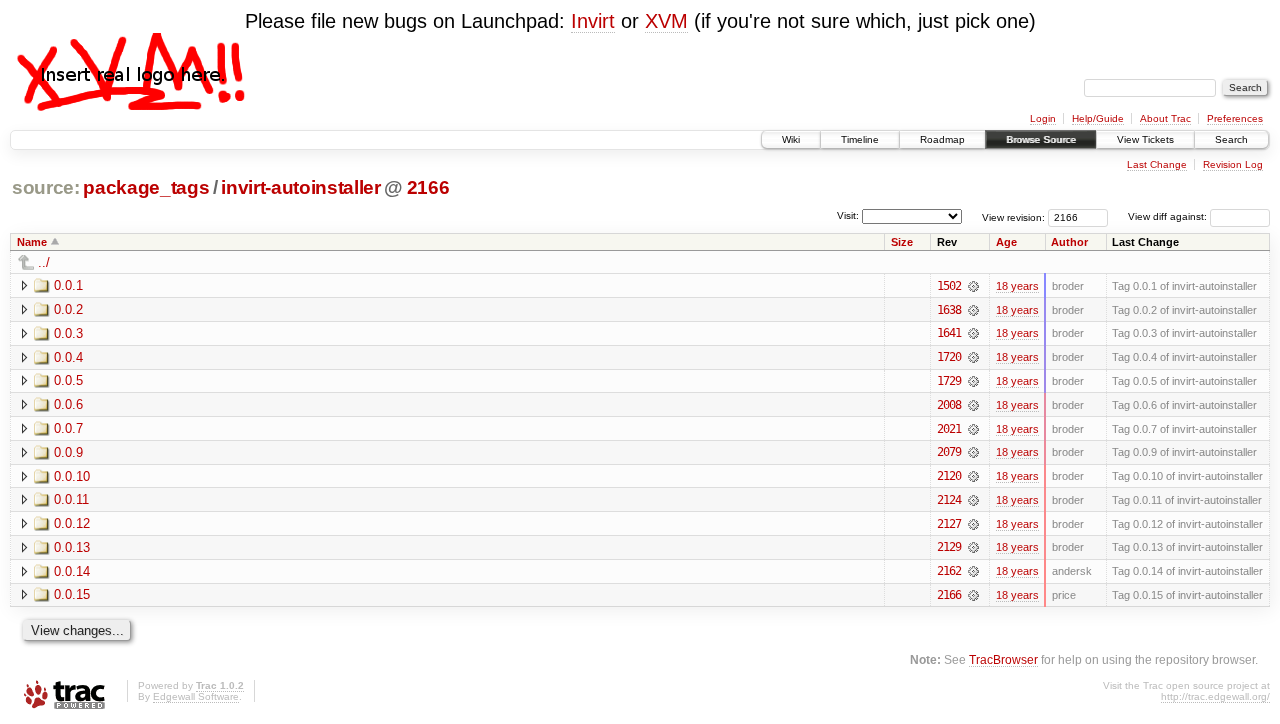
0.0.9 (68, 452)
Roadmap (942, 139)
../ (44, 262)
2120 (949, 476)
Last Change (1157, 164)
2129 (949, 547)
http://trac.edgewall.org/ (1215, 696)
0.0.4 (68, 357)
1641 (949, 333)
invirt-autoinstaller (300, 187)
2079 (949, 452)
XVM (666, 21)
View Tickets (1145, 139)
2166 (428, 187)
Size (902, 242)
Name (32, 242)
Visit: (848, 215)
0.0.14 (72, 571)
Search (1231, 139)
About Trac (1165, 118)
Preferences (1235, 118)
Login (1043, 118)
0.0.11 (71, 499)
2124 (949, 500)
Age (1006, 242)
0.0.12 (72, 523)
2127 (949, 524)
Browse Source (1041, 139)
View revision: (1013, 216)
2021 (949, 429)
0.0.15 (72, 594)
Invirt (593, 21)
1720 (949, 357)
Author (1069, 242)
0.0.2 (68, 309)
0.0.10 (72, 476)
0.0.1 (68, 285)
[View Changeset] (973, 286)
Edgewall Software (196, 696)
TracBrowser (1003, 659)
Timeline (860, 139)
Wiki (791, 139)
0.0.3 (68, 333)
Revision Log (1233, 164)
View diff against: (1169, 216)
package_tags (146, 187)
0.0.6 (68, 404)
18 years (1017, 286)
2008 (949, 405)
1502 (949, 286)
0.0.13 (72, 547)
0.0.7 (68, 428)
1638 (949, 310)
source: (46, 187)
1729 (949, 381)
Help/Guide (1098, 118)
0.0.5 (68, 380)
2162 (949, 571)
